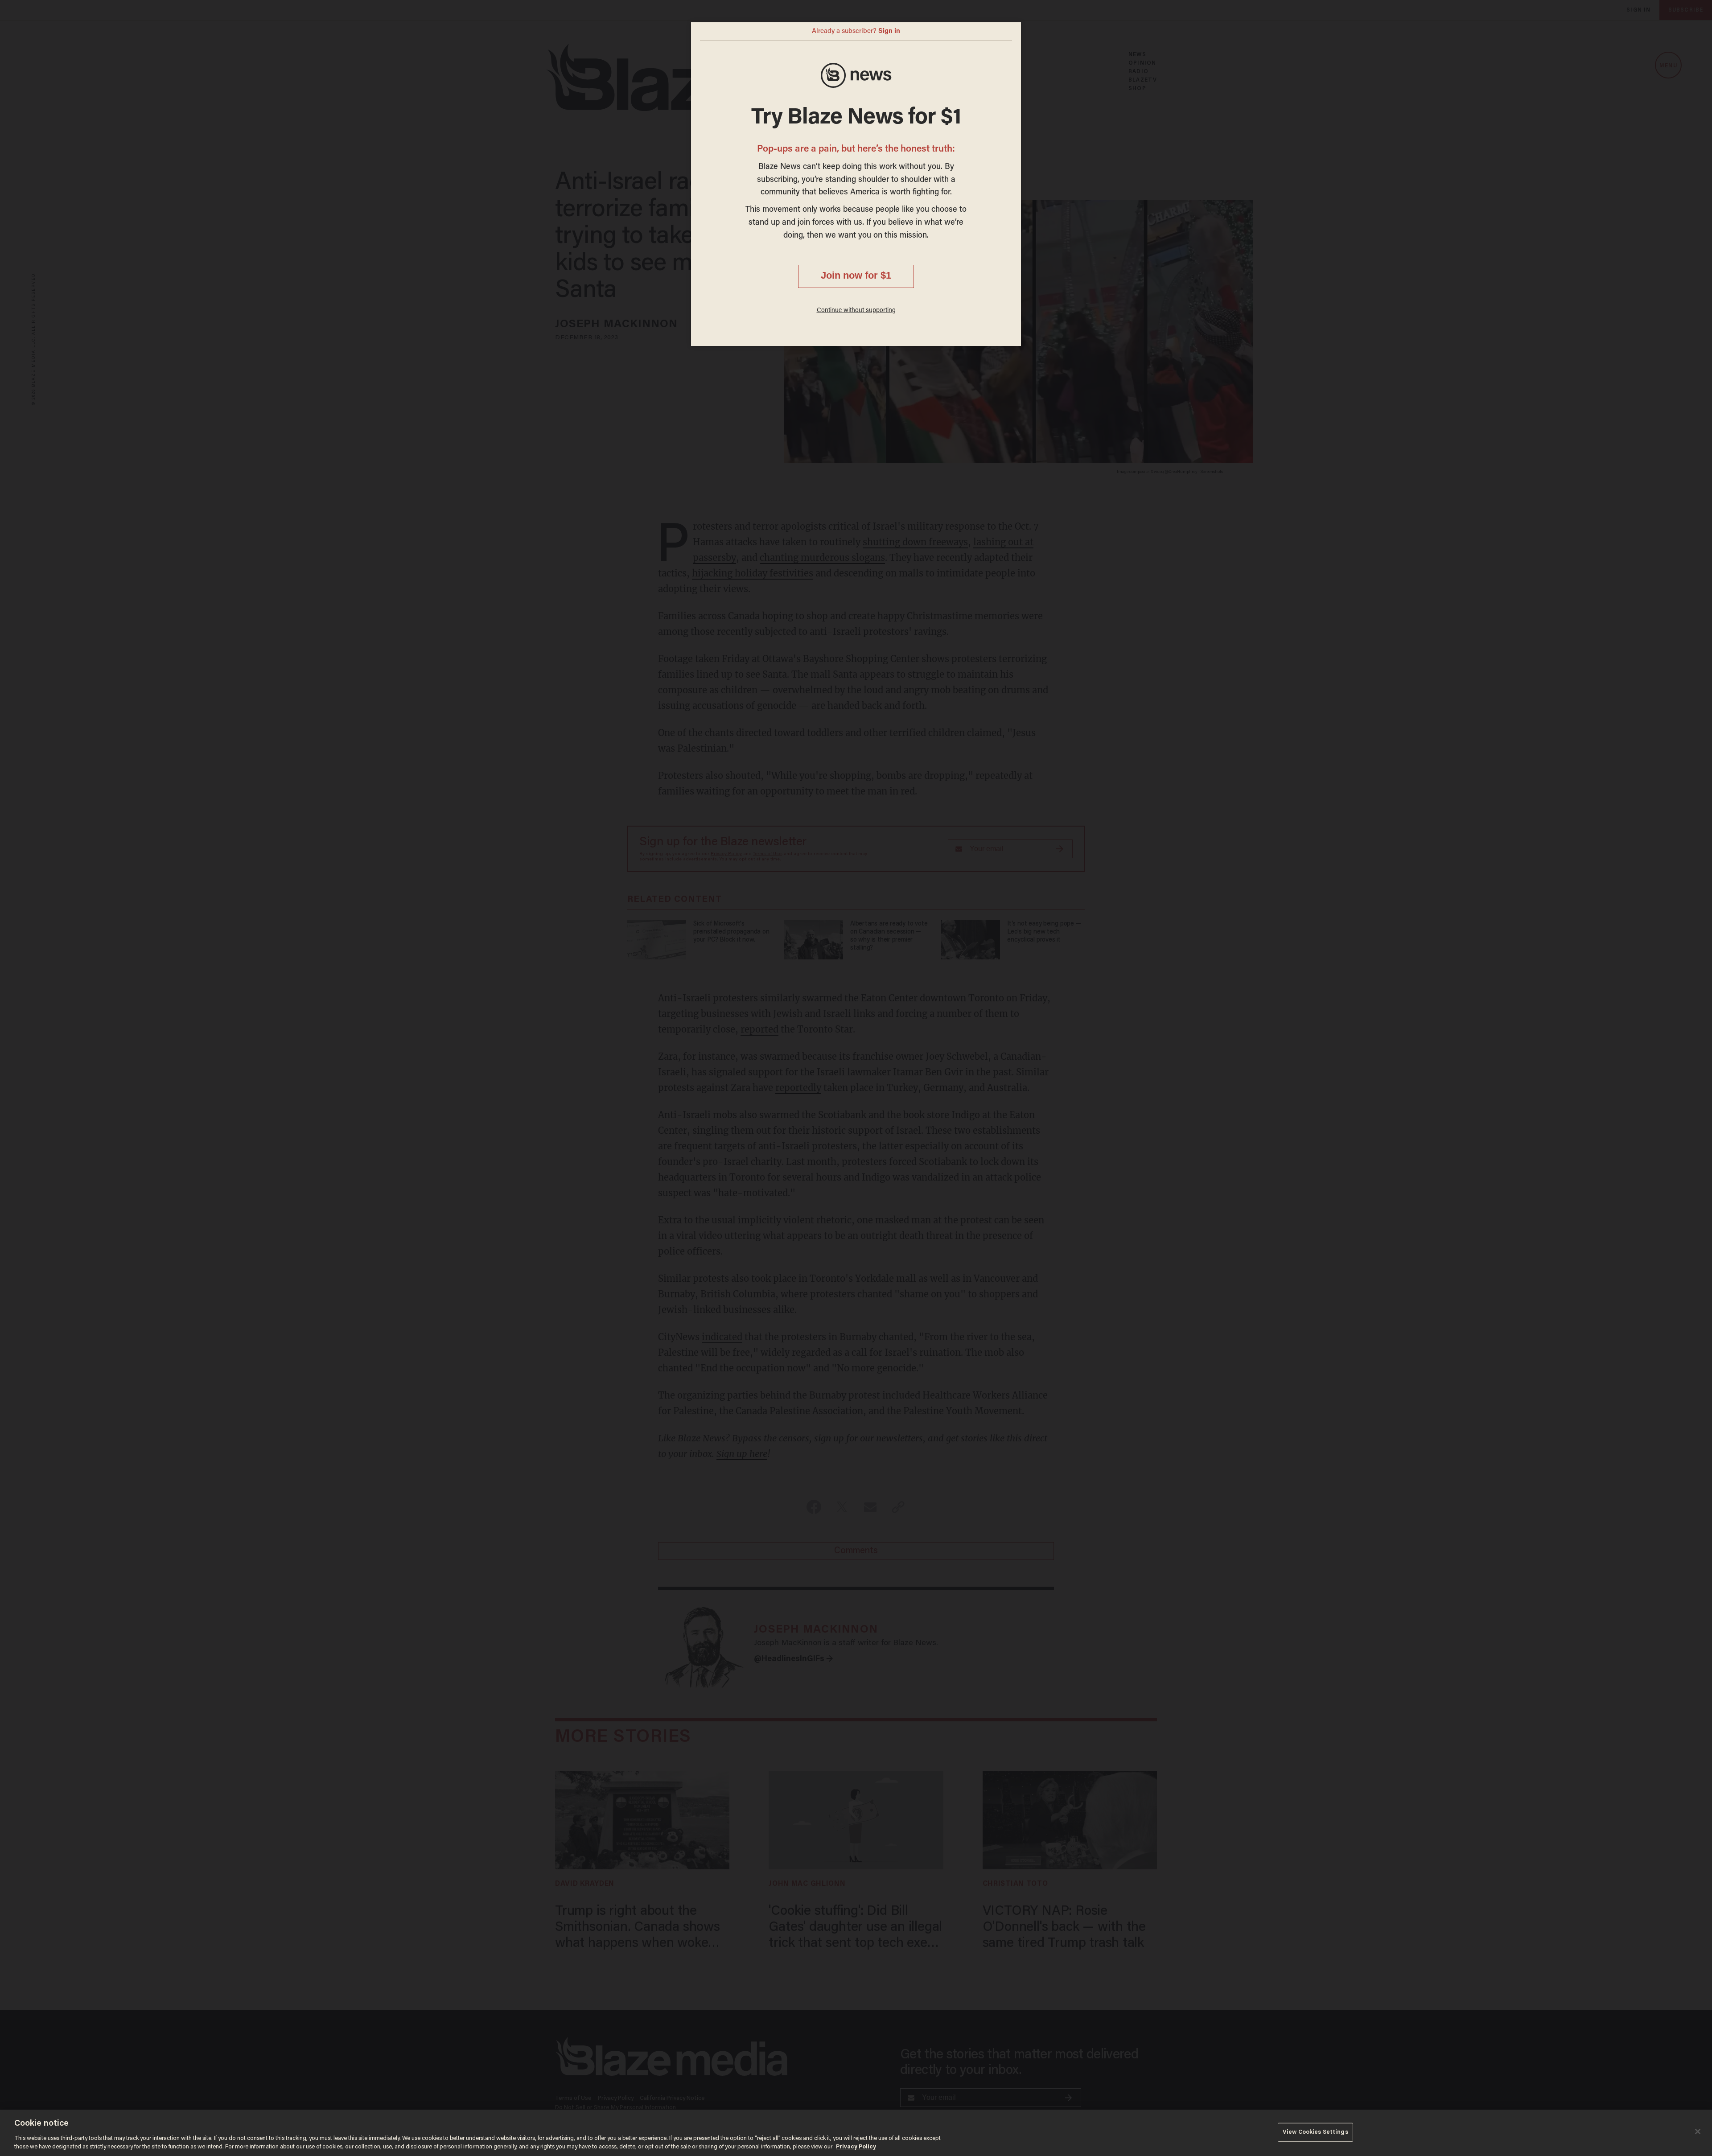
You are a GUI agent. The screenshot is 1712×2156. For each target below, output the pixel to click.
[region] (856, 2133)
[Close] (1698, 2131)
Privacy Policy (856, 2147)
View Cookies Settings (1315, 2132)
